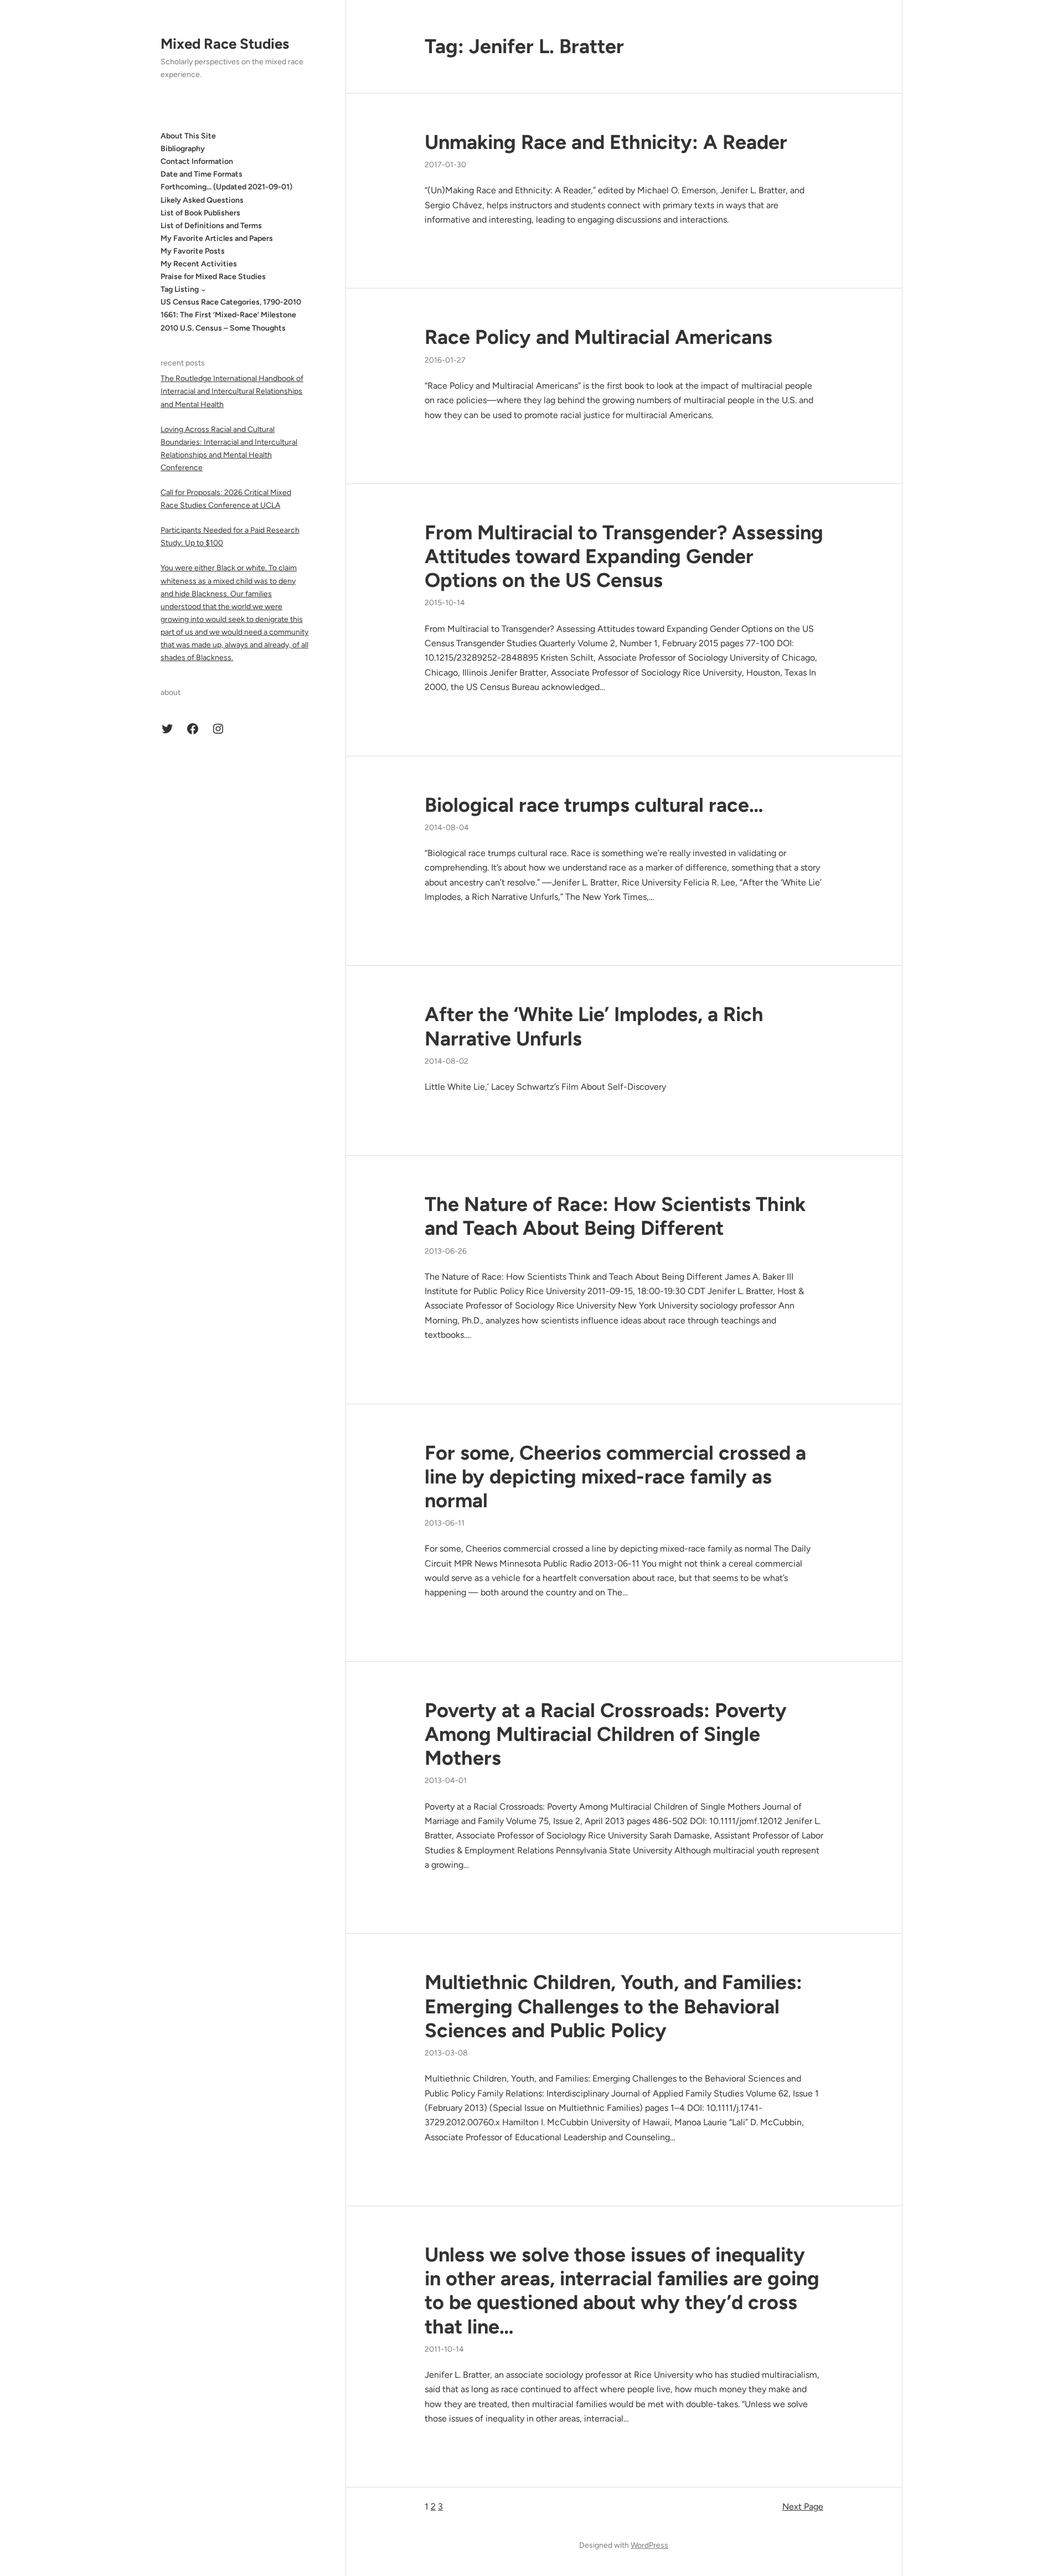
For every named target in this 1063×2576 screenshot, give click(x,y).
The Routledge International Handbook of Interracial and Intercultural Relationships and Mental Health (232, 391)
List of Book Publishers (200, 213)
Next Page (803, 2507)
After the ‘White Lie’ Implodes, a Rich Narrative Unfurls (594, 1026)
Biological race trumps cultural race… (594, 805)
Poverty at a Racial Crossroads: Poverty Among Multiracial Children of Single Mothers (606, 1734)
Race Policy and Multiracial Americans (598, 337)
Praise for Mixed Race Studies (213, 277)
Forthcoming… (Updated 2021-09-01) (226, 187)
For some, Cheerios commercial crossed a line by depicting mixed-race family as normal (615, 1477)
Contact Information (197, 161)
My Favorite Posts (193, 251)
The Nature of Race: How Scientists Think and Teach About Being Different (615, 1216)
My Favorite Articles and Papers (217, 238)
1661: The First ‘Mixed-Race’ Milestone (228, 315)
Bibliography (183, 149)
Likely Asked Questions (202, 200)
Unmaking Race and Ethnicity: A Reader (606, 142)
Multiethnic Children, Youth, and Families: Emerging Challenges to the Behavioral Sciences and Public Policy (613, 2006)
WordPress (649, 2545)
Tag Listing (180, 289)
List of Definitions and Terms (211, 226)
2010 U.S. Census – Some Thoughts (223, 328)
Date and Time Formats (202, 174)
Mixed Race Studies (225, 44)
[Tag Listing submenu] (203, 290)
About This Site (188, 136)
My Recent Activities (199, 264)
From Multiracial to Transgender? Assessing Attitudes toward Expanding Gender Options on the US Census (624, 556)
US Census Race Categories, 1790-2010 (231, 302)
